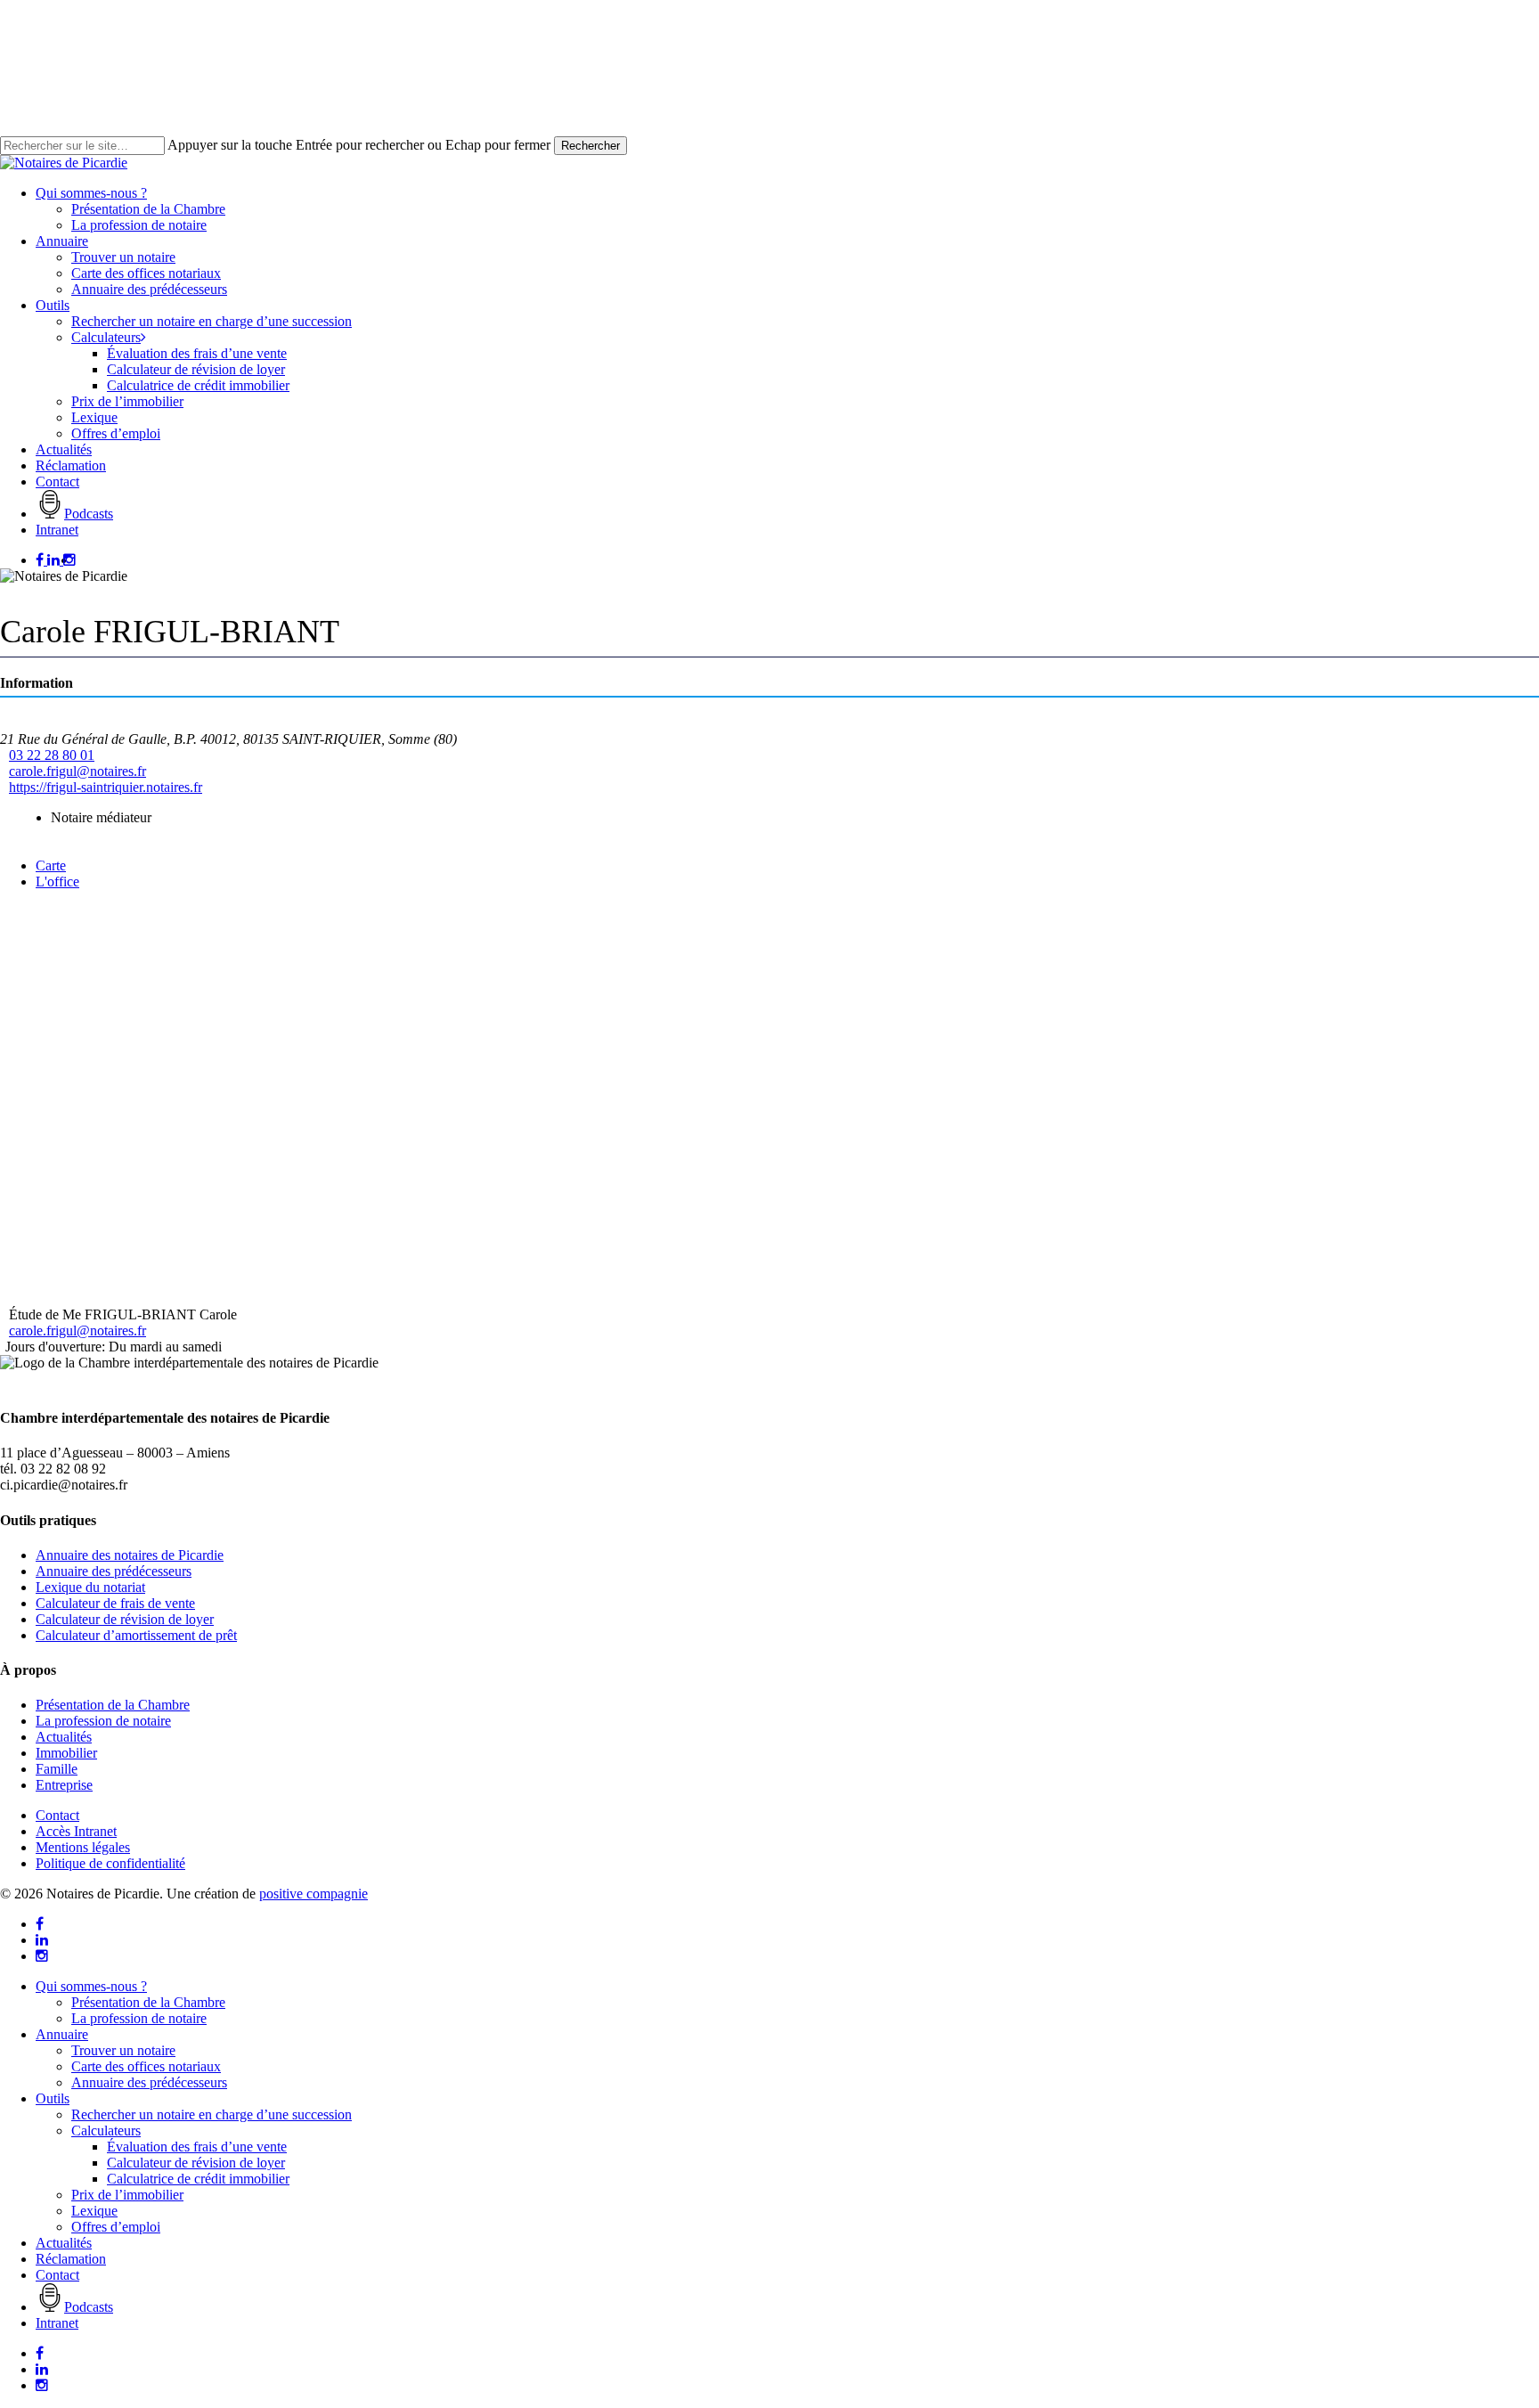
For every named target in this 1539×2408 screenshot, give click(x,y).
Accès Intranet (76, 1831)
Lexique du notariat (90, 1587)
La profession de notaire (103, 1721)
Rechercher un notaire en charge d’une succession (212, 2114)
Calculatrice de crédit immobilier (198, 2179)
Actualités (64, 1737)
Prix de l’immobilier (127, 2195)
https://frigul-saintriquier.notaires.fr (106, 787)
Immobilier (66, 1753)
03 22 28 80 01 (52, 755)
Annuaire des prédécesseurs (114, 1571)
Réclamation (71, 2259)
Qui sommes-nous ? (91, 1986)
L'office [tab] (57, 882)
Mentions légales (83, 1847)
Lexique (94, 2211)
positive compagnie (313, 1894)
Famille (57, 1769)
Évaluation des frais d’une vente (197, 2147)
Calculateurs (106, 2130)
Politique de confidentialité (110, 1863)
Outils (53, 2098)
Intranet (57, 2323)
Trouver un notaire (123, 2050)
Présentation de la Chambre (113, 1705)
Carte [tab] (51, 865)
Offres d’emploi (116, 2227)
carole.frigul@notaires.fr (77, 771)
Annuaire (62, 2034)
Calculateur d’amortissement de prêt (136, 1635)
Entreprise (64, 1785)
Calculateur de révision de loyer (125, 1619)
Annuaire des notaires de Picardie (130, 1555)
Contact (57, 1815)
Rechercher (590, 146)
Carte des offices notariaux (146, 2066)
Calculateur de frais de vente (115, 1603)
